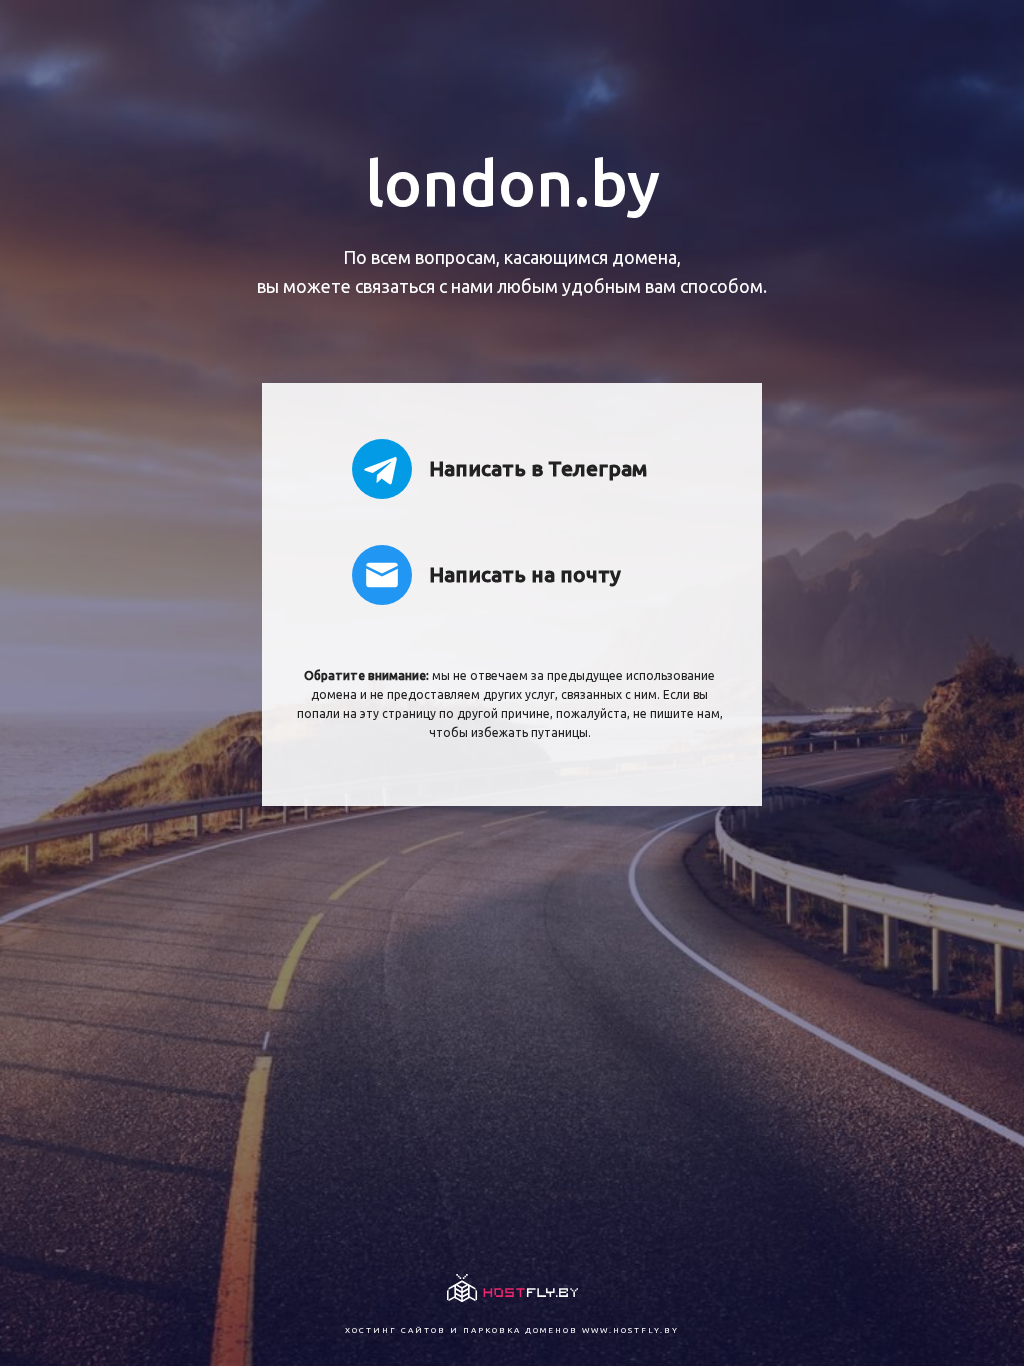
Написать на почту (525, 574)
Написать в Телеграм (538, 468)
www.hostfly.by (630, 1330)
